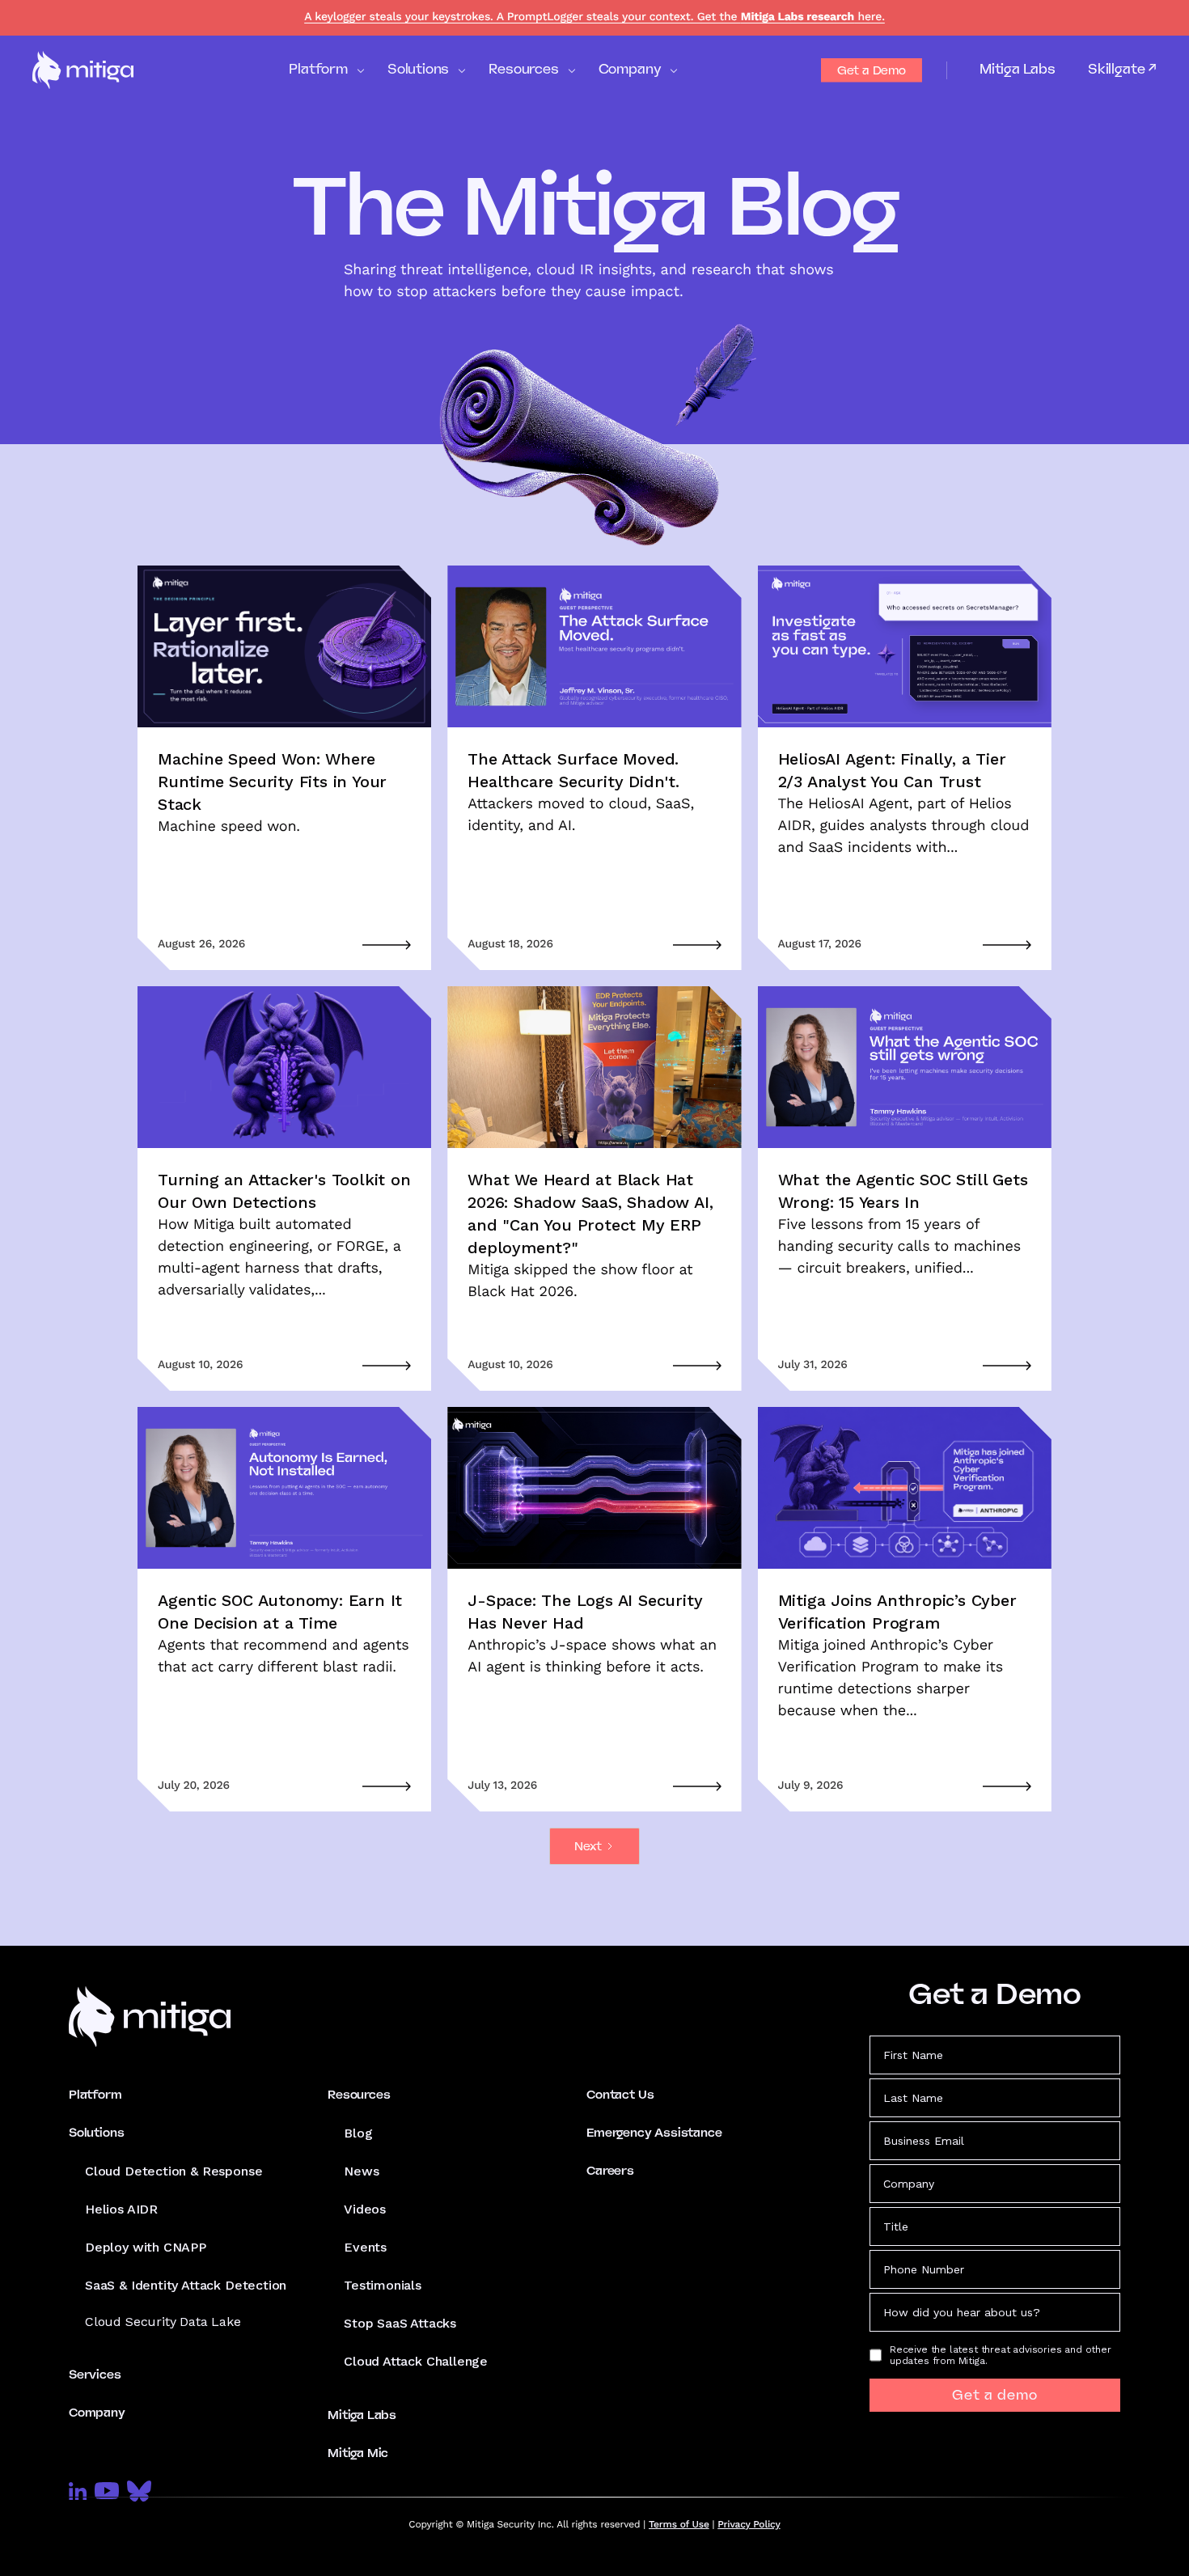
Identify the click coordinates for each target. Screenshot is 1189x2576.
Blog (358, 2133)
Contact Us (620, 2095)
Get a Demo (872, 70)
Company (97, 2413)
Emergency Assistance (654, 2133)
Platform (95, 2095)
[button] (326, 70)
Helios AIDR (121, 2209)
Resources (359, 2095)
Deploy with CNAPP (146, 2247)
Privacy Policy (749, 2524)
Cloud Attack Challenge (416, 2361)
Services (95, 2375)
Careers (610, 2171)
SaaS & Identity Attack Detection (186, 2285)
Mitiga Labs (1018, 69)
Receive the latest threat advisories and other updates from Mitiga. (1001, 2355)
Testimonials (383, 2285)
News (361, 2171)
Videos (365, 2209)
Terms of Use (679, 2524)
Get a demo (995, 2395)
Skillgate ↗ (1122, 70)
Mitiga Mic (358, 2453)
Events (365, 2247)
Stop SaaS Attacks (400, 2323)
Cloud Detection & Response (173, 2171)
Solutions (96, 2133)
